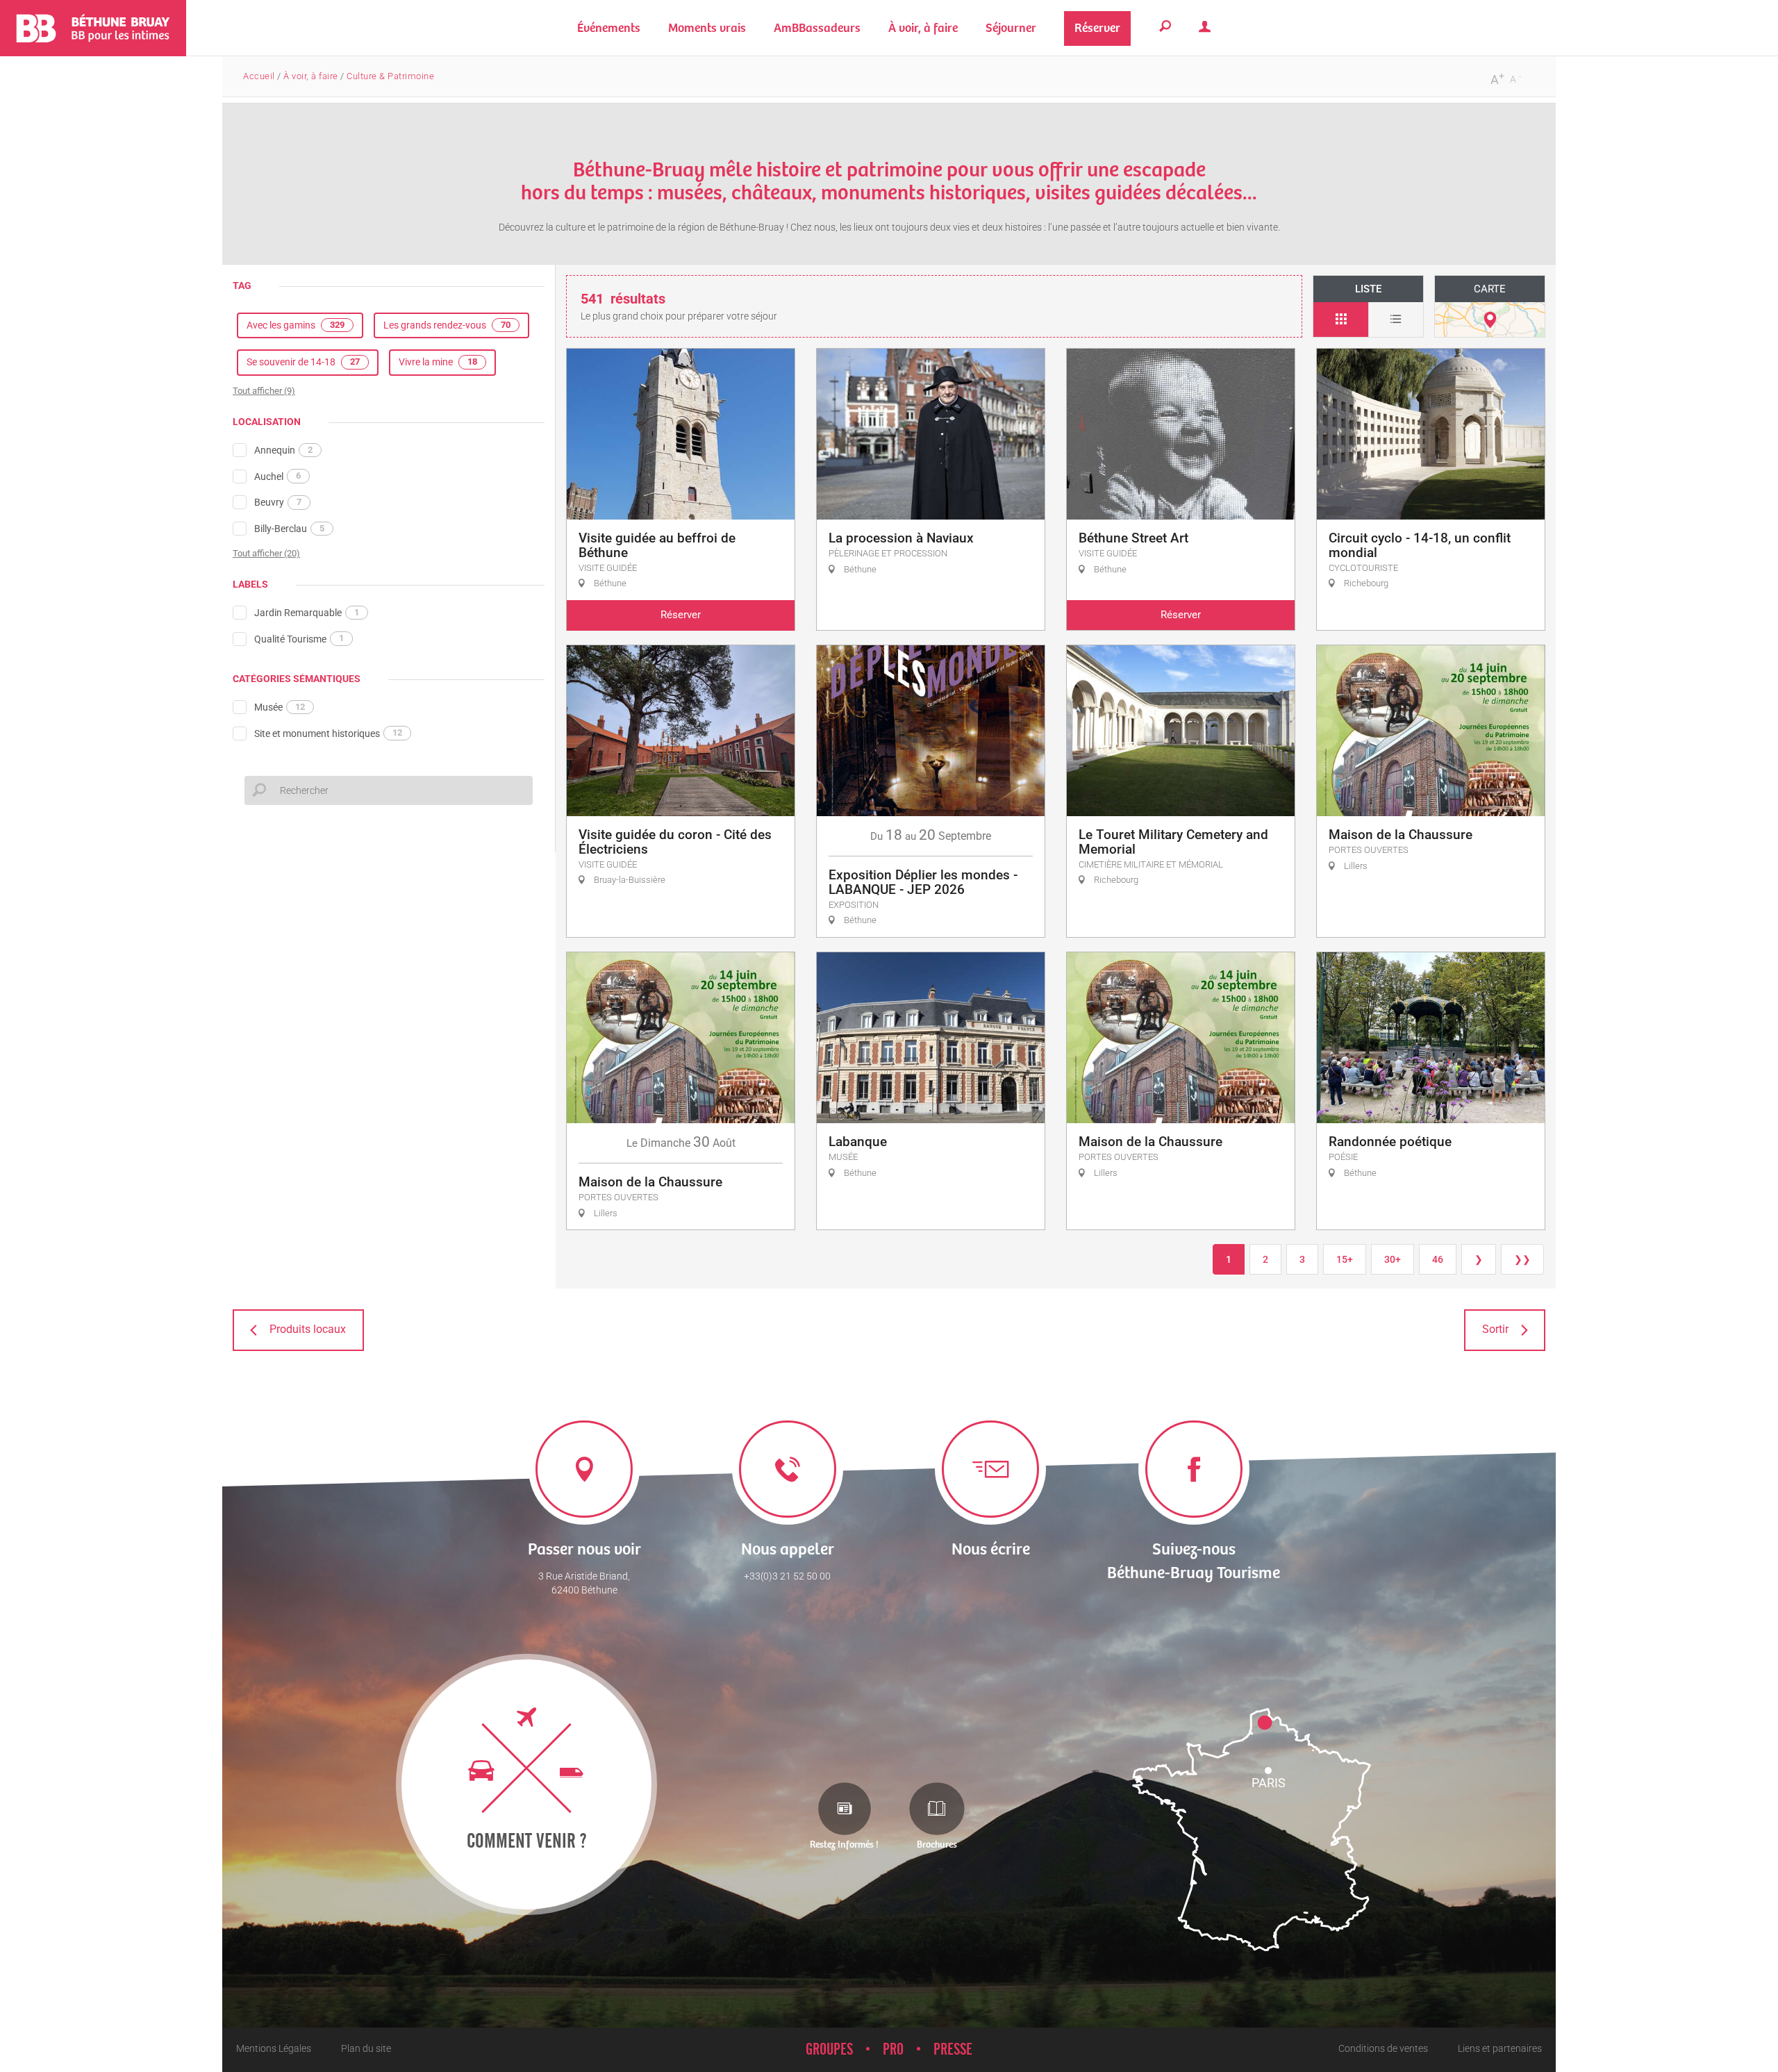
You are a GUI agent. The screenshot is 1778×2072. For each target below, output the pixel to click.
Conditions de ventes (1383, 2048)
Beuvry (278, 502)
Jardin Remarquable (307, 613)
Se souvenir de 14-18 (303, 362)
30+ (1393, 1259)
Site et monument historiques (328, 733)
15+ (1345, 1259)
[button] (707, 28)
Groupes (829, 2050)
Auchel (277, 476)
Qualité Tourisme (299, 638)
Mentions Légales (274, 2048)
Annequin (283, 450)
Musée (280, 707)
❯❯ (1522, 1259)
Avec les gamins (296, 325)
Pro (893, 2050)
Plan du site (366, 2048)
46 (1438, 1259)
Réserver (681, 615)
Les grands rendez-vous (447, 325)
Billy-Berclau (289, 529)
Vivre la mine (438, 362)
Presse (953, 2050)
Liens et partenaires (1500, 2048)
